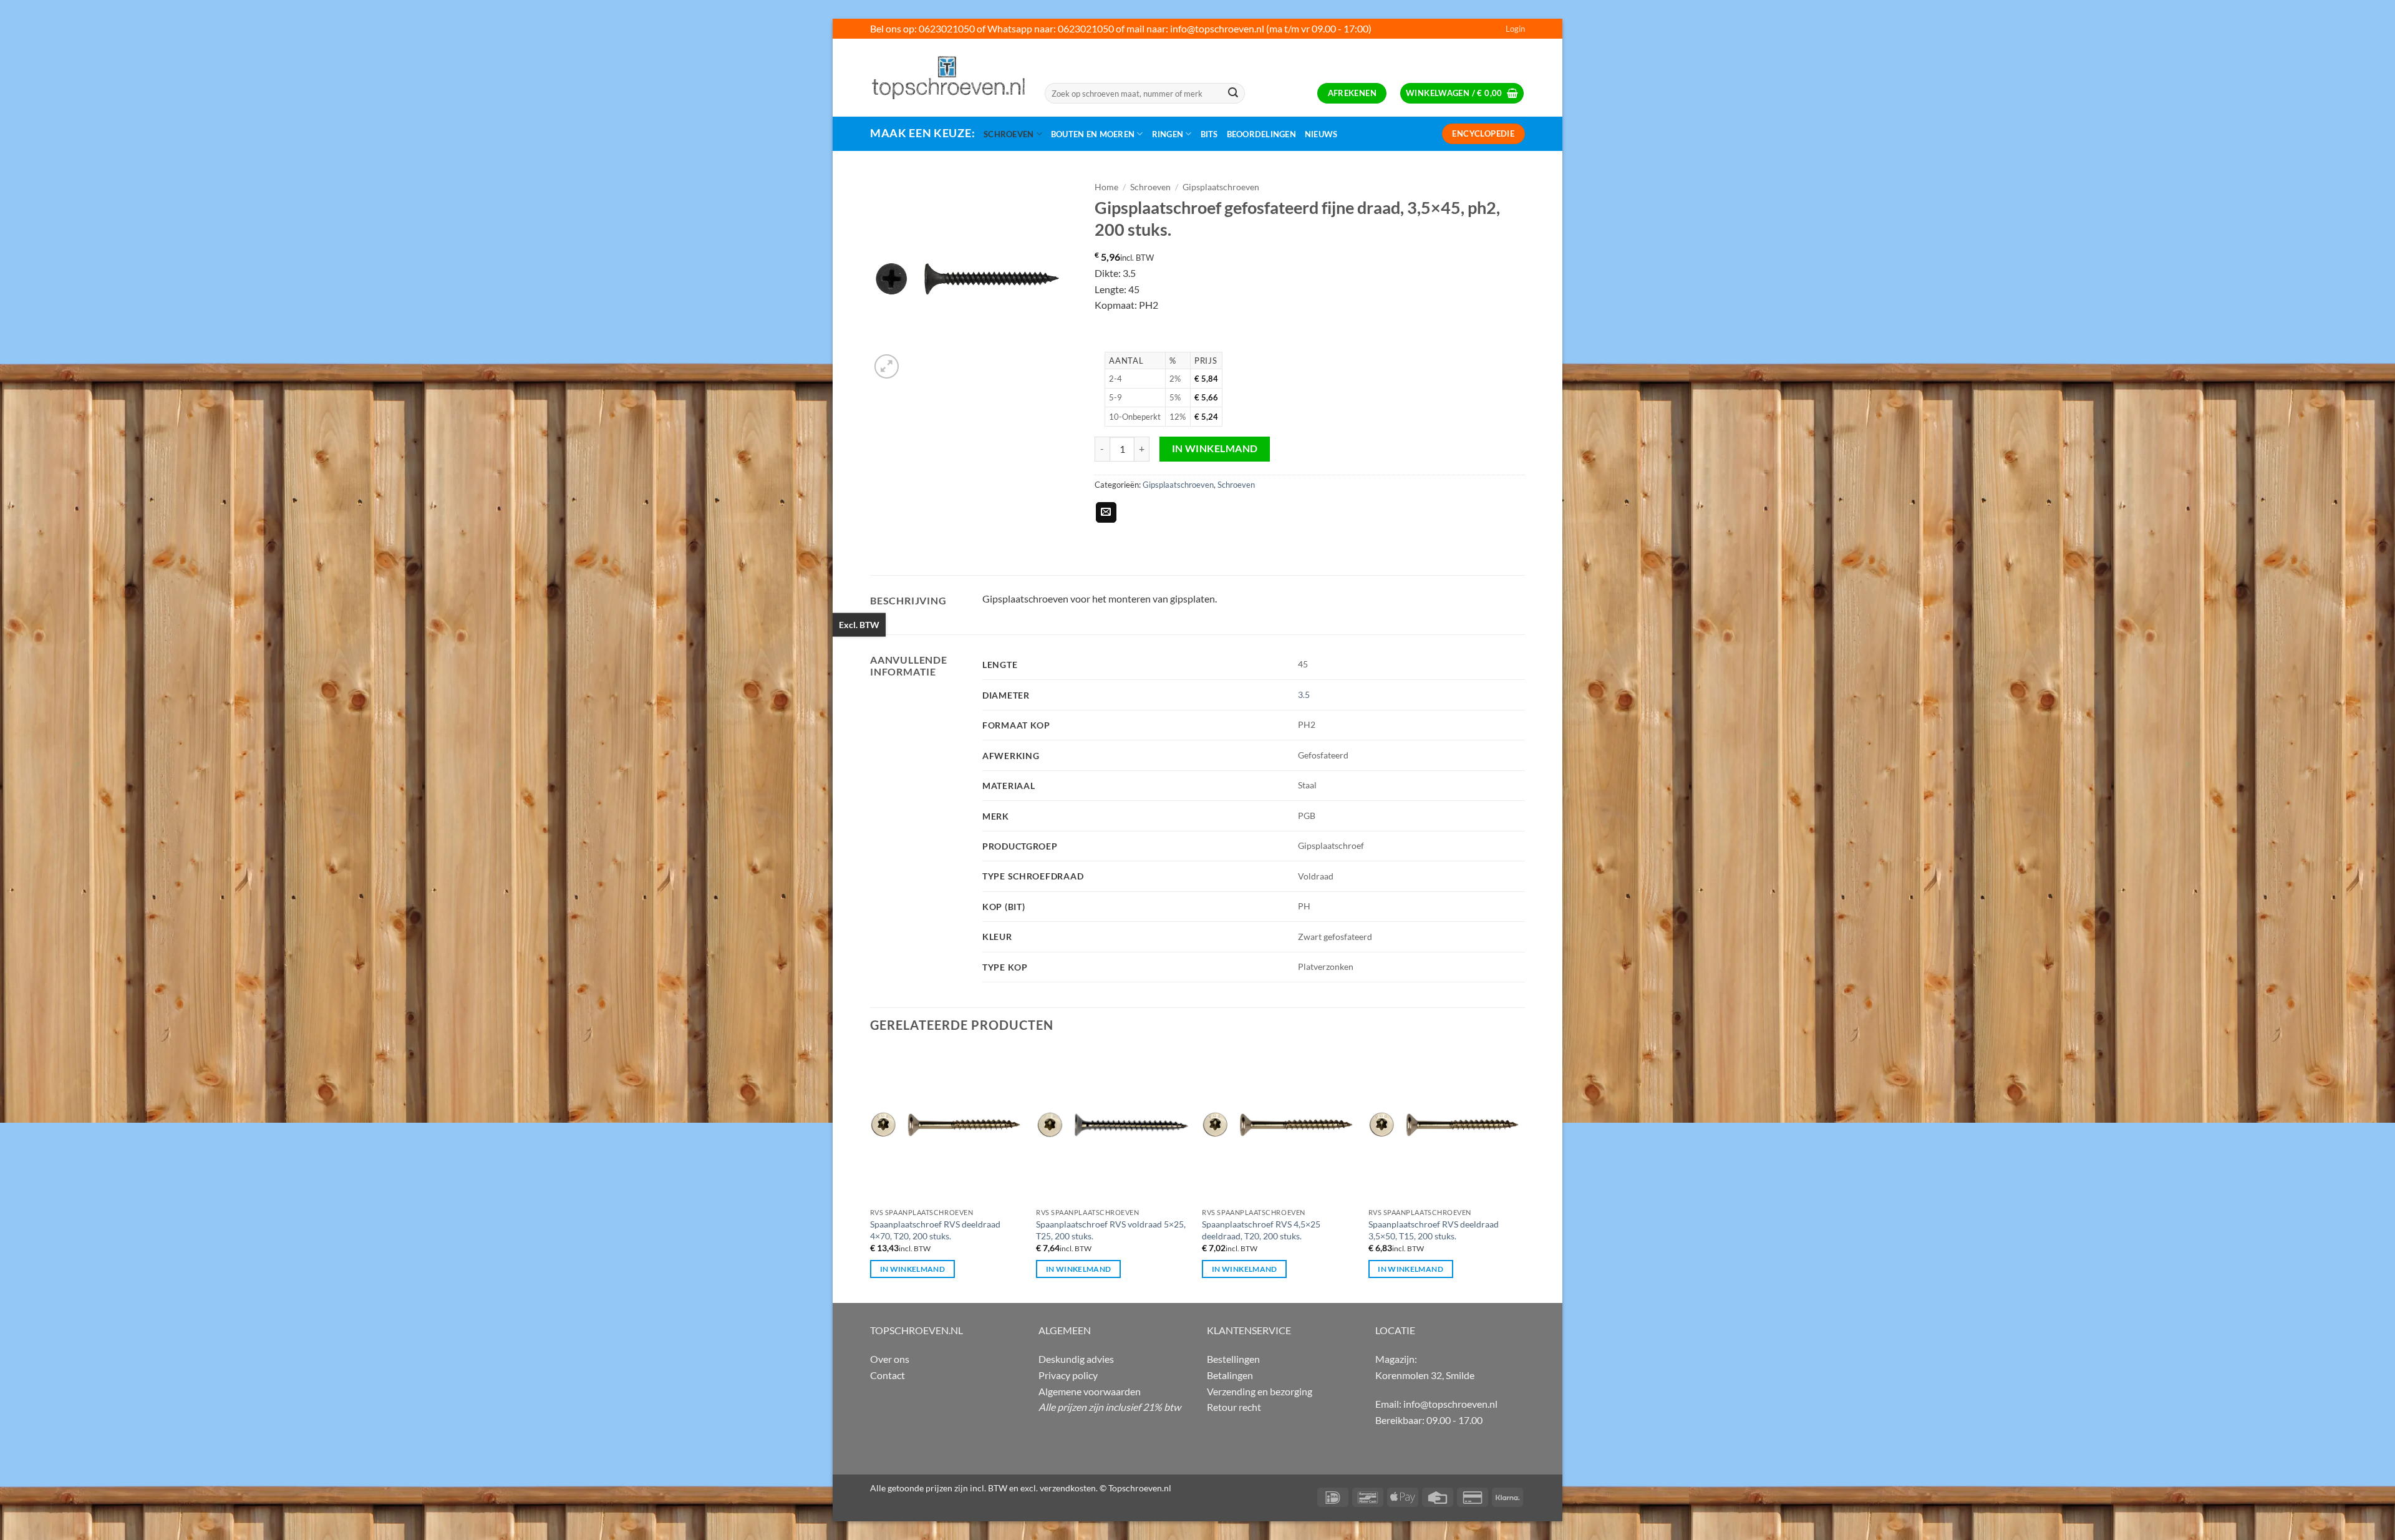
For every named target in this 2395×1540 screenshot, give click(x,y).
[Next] (1521, 1174)
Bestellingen (1233, 1359)
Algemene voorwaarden (1090, 1391)
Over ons (890, 1359)
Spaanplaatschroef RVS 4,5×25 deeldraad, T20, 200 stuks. (1261, 1230)
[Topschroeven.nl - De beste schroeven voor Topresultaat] (948, 77)
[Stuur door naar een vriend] (1106, 513)
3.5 (1304, 695)
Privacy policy (1068, 1375)
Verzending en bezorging (1260, 1391)
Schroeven (1009, 134)
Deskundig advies (1076, 1359)
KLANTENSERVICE (1249, 1330)
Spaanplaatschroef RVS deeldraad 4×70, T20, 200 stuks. (935, 1230)
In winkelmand (1215, 448)
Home (1106, 187)
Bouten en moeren (1093, 134)
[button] (1515, 29)
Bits (1209, 134)
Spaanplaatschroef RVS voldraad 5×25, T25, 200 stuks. (1111, 1230)
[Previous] (871, 1174)
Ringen (1168, 134)
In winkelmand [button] (913, 1269)
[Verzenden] (1233, 94)
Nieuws (1321, 134)
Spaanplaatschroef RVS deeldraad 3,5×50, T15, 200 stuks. (1434, 1230)
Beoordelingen (1261, 134)
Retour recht (1234, 1407)
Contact (888, 1375)
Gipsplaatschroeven (1221, 187)
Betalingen (1230, 1375)
